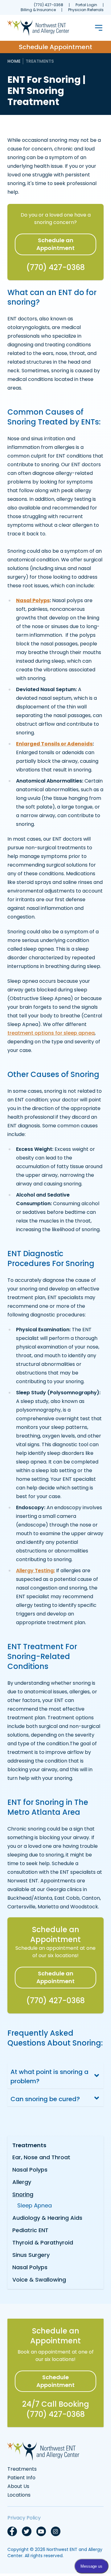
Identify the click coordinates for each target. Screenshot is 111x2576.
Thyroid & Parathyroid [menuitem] (43, 2242)
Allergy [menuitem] (22, 2182)
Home (14, 61)
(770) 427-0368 (55, 267)
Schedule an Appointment (55, 244)
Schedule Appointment (55, 47)
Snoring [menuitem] (23, 2194)
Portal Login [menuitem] (86, 5)
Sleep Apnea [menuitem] (35, 2205)
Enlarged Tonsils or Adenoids (54, 744)
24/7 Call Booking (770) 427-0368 (56, 2409)
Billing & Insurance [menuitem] (38, 10)
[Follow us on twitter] (27, 2531)
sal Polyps (37, 600)
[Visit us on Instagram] (56, 2531)
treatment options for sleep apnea (51, 1033)
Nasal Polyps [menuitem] (30, 2170)
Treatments (40, 61)
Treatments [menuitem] (29, 2145)
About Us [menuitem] (18, 2486)
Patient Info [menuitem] (21, 2478)
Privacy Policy (24, 2518)
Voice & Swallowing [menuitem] (39, 2280)
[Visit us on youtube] (41, 2531)
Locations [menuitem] (19, 2495)
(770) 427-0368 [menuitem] (49, 5)
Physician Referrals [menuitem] (86, 10)
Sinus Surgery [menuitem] (31, 2255)
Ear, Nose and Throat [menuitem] (41, 2157)
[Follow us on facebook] (12, 2531)
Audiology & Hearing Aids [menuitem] (47, 2218)
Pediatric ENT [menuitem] (30, 2230)
